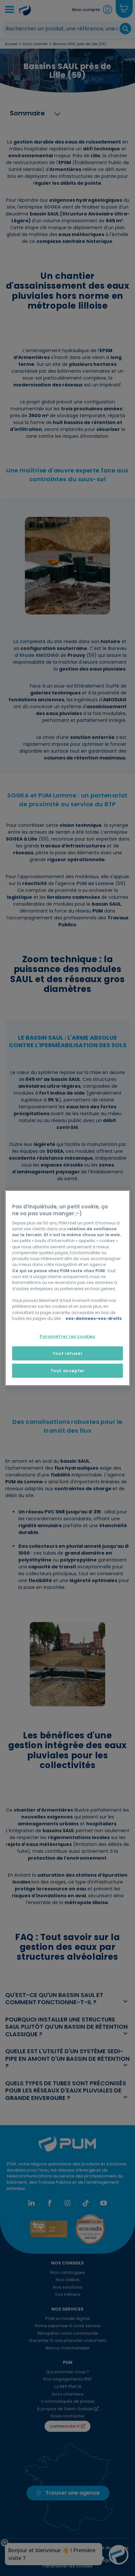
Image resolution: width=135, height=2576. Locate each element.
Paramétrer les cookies (67, 1336)
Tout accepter (68, 1371)
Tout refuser (67, 1353)
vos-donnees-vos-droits (94, 1318)
